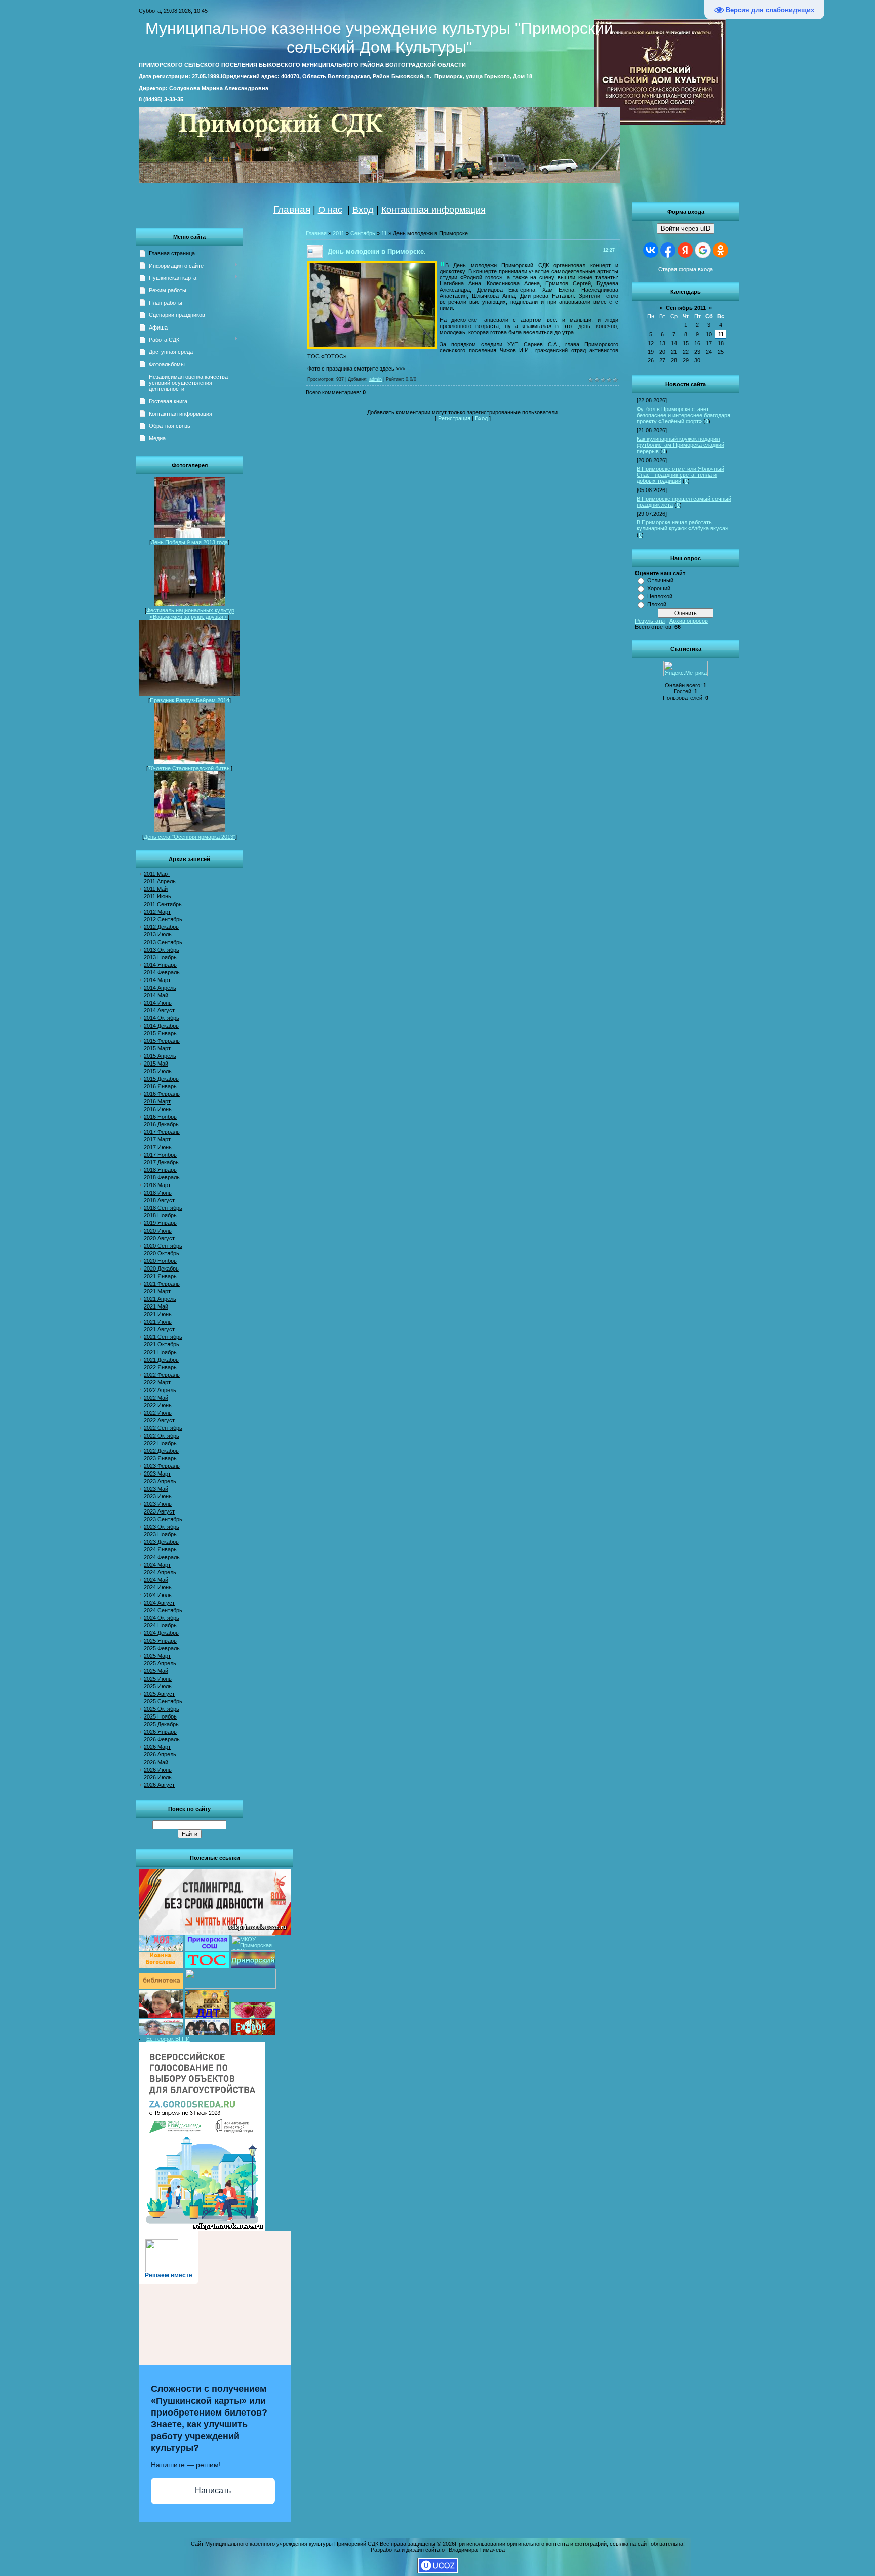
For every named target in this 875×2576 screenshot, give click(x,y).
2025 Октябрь (162, 1709)
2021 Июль (158, 1322)
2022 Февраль (162, 1375)
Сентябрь (363, 233)
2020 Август (159, 1238)
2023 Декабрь (161, 1542)
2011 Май (156, 889)
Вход (363, 210)
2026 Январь (160, 1732)
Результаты (650, 621)
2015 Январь (160, 1033)
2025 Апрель (160, 1663)
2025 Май (156, 1671)
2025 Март (157, 1656)
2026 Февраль (162, 1739)
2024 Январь (160, 1549)
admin (375, 379)
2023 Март (157, 1474)
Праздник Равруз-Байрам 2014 (190, 700)
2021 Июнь (158, 1314)
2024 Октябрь (162, 1618)
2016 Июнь (158, 1109)
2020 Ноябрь (160, 1261)
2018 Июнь (158, 1193)
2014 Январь (160, 965)
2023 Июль (158, 1504)
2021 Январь (160, 1276)
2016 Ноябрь (160, 1117)
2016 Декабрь (161, 1124)
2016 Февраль (162, 1094)
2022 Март (157, 1382)
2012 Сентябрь (163, 919)
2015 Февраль (162, 1041)
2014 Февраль (162, 972)
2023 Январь (160, 1458)
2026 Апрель (160, 1754)
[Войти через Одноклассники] (721, 250)
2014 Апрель (160, 988)
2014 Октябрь (162, 1018)
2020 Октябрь (162, 1253)
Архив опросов (689, 621)
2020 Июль (158, 1231)
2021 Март (157, 1291)
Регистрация (454, 418)
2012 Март (157, 912)
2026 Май (156, 1762)
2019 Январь (160, 1223)
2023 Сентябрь (163, 1519)
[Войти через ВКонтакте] (651, 250)
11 (721, 334)
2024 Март (157, 1565)
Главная (292, 209)
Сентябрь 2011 (686, 308)
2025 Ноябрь (160, 1716)
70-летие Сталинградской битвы (189, 768)
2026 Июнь (158, 1770)
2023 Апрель (160, 1481)
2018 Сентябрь (163, 1208)
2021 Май (156, 1306)
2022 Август (159, 1420)
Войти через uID (686, 229)
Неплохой (660, 596)
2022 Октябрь (162, 1436)
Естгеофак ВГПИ (168, 2039)
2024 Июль (158, 1595)
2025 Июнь (158, 1679)
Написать (213, 2491)
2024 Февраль (162, 1557)
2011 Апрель (160, 881)
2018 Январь (160, 1170)
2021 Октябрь (162, 1344)
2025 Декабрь (161, 1724)
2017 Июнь (158, 1147)
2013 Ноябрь (160, 957)
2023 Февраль (162, 1466)
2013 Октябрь (162, 950)
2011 (339, 233)
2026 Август (159, 1785)
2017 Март (157, 1139)
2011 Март (157, 874)
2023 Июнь (158, 1496)
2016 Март (157, 1101)
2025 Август (159, 1694)
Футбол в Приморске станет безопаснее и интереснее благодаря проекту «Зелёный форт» (683, 415)
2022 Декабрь (161, 1451)
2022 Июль (158, 1413)
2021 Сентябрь (163, 1337)
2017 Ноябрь (160, 1155)
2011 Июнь (157, 896)
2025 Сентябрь (163, 1701)
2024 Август (159, 1603)
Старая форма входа (686, 269)
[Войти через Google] (703, 250)
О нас (330, 210)
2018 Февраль (162, 1177)
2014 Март (157, 980)
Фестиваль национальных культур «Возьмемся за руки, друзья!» (190, 614)
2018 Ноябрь (160, 1215)
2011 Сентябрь (163, 904)
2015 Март (157, 1048)
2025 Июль (158, 1686)
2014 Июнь (158, 1003)
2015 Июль (158, 1071)
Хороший (659, 588)
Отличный (660, 580)
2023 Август (159, 1511)
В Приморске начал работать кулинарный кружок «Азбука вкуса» (682, 525)
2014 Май (156, 995)
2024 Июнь (158, 1587)
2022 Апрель (160, 1390)
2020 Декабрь (161, 1269)
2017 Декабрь (161, 1162)
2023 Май (156, 1489)
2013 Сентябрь (163, 942)
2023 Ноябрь (160, 1534)
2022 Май (156, 1398)
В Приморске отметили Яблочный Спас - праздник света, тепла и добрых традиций (680, 475)
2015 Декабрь (161, 1079)
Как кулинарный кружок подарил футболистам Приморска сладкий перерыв (680, 445)
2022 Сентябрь (163, 1428)
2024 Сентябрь (163, 1610)
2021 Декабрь (161, 1360)
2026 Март (157, 1747)
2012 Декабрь (161, 927)
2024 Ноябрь (160, 1625)
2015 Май (156, 1064)
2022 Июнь (158, 1405)
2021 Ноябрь (160, 1352)
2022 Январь (160, 1367)
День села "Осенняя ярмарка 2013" (190, 837)
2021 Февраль (162, 1284)
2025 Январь (160, 1641)
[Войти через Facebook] (668, 250)
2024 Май (156, 1580)
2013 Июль (158, 934)
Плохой (657, 604)
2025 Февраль (162, 1648)
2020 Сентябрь (163, 1246)
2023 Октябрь (162, 1527)
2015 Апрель (160, 1056)
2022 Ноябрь (160, 1443)
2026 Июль (158, 1777)
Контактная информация (433, 210)
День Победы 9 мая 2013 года (189, 542)
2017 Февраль (162, 1132)
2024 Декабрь (161, 1633)
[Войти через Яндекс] (685, 250)
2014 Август (159, 1010)
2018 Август (159, 1200)
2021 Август (159, 1329)
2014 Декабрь (161, 1026)
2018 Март (157, 1185)
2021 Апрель (160, 1299)
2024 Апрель (160, 1572)
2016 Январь (160, 1086)
